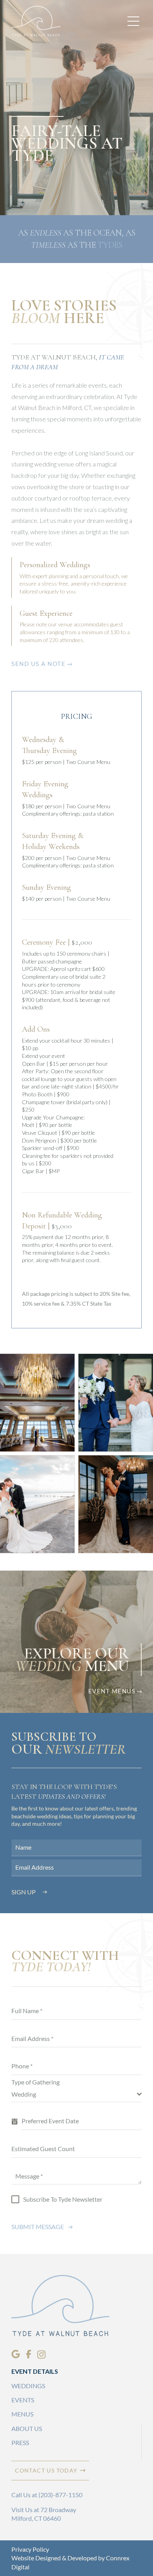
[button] (133, 21)
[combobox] (76, 2094)
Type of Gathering (36, 2082)
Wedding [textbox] (24, 2094)
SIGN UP (24, 1892)
